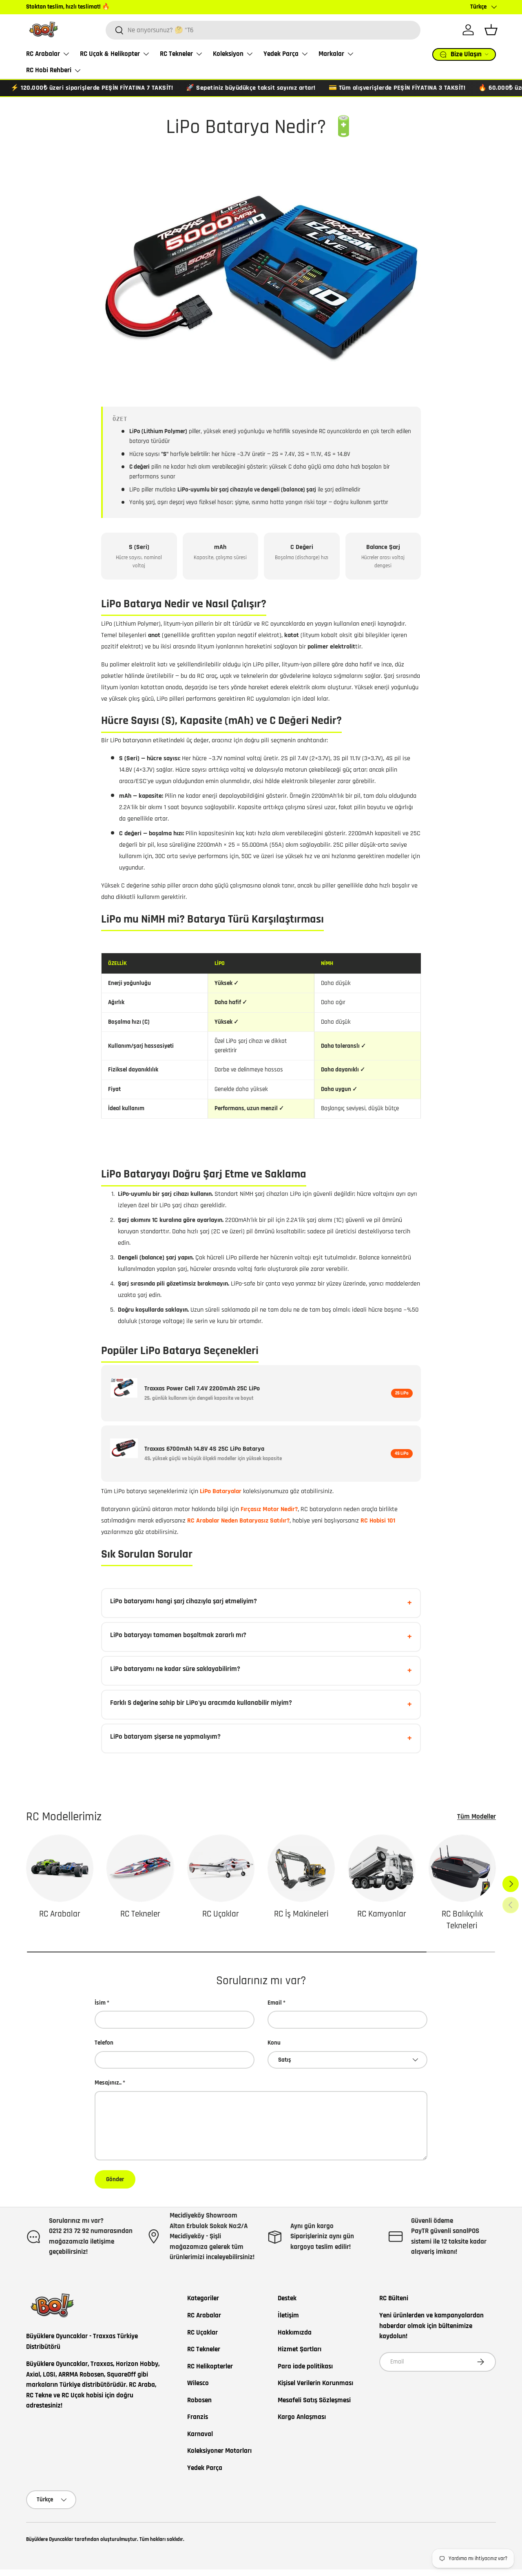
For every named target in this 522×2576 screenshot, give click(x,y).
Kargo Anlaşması (302, 2417)
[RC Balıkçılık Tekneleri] (462, 1868)
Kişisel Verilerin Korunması (315, 2383)
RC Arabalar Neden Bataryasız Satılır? (238, 1521)
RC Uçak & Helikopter (110, 54)
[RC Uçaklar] (221, 1868)
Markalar (331, 54)
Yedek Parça (281, 54)
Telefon (104, 2043)
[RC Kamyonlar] (382, 1868)
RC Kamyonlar (382, 1914)
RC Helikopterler (210, 2366)
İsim (100, 2003)
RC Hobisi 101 (378, 1521)
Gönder (115, 2179)
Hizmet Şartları (300, 2349)
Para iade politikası (305, 2366)
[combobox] (263, 30)
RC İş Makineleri (301, 1914)
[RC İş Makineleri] (301, 1868)
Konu (274, 2043)
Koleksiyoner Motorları (219, 2451)
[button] (491, 30)
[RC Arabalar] (60, 1868)
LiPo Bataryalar (221, 1491)
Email (275, 2003)
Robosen (199, 2400)
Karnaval (200, 2434)
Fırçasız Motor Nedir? (269, 1509)
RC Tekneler (176, 54)
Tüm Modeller (477, 1817)
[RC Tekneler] (140, 1868)
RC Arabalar (43, 54)
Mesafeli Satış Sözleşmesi (314, 2400)
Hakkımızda (295, 2333)
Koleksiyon (228, 54)
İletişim (288, 2315)
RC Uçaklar (221, 1914)
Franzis (198, 2417)
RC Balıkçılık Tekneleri (462, 1920)
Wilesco (198, 2383)
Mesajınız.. (108, 2083)
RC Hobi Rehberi (49, 70)
